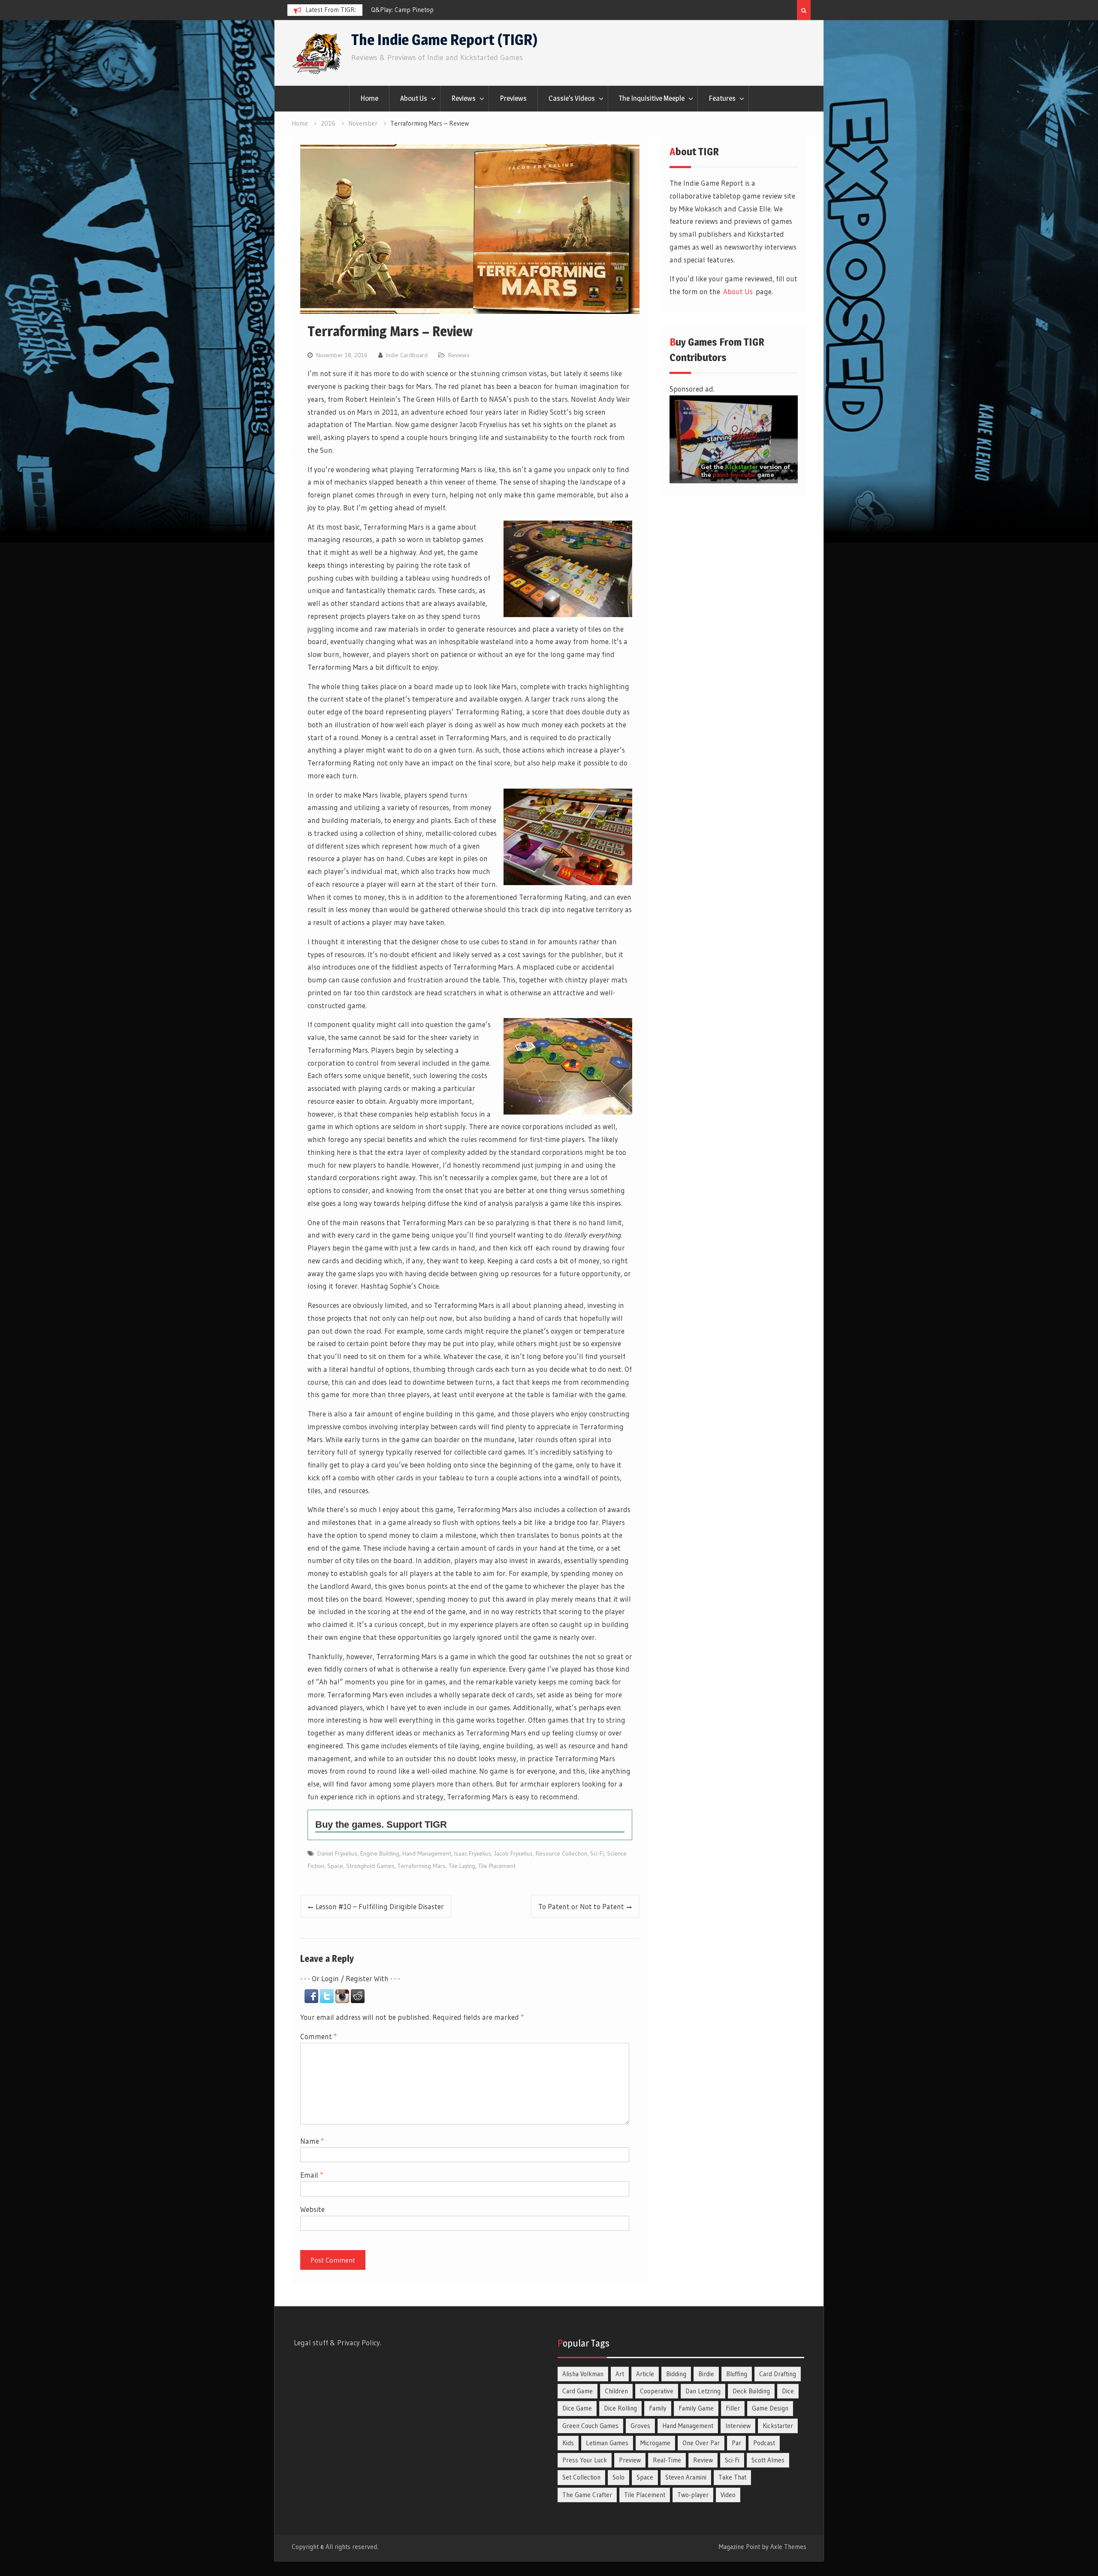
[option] (448, 10)
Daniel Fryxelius (337, 1853)
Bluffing (737, 2374)
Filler (733, 2408)
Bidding (676, 2374)
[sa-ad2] (734, 481)
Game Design (770, 2408)
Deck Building (751, 2391)
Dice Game (577, 2408)
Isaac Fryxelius (473, 1853)
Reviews (463, 98)
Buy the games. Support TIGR (381, 1824)
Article (645, 2374)
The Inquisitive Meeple (652, 98)
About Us (414, 98)
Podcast (764, 2443)
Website (312, 2209)
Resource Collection (561, 1853)
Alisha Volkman (583, 2374)
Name (312, 2141)
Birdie (706, 2374)
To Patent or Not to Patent (581, 1906)
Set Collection (581, 2477)
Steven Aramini (686, 2477)
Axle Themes (788, 2547)
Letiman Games (607, 2443)
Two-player (693, 2495)
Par (736, 2443)
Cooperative (657, 2391)
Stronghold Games (370, 1866)
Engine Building (380, 1853)
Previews (513, 98)
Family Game (696, 2408)
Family (658, 2408)
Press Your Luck (585, 2460)
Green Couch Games (590, 2426)
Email (312, 2175)
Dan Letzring (703, 2391)
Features (722, 98)
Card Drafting (778, 2374)
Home (369, 98)
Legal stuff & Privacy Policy (337, 2343)
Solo (618, 2477)
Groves (640, 2426)
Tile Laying (462, 1866)
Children (616, 2391)
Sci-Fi (597, 1853)
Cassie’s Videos (572, 98)
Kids (568, 2443)
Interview (738, 2426)
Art (620, 2374)
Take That (732, 2477)
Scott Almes (768, 2460)
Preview (630, 2460)
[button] (312, 2000)
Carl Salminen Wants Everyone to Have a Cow (433, 10)
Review (703, 2460)
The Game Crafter (587, 2495)
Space (335, 1866)
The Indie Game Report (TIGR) (444, 40)
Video (728, 2495)
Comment (318, 2036)
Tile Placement (497, 1866)
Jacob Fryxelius (513, 1853)
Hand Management (427, 1853)
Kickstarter (778, 2426)
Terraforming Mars (422, 1866)
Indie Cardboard (407, 355)
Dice (788, 2391)
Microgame (655, 2443)
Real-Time (667, 2460)
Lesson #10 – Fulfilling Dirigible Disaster (380, 1906)
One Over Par (701, 2443)
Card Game (578, 2391)
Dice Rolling (620, 2408)
